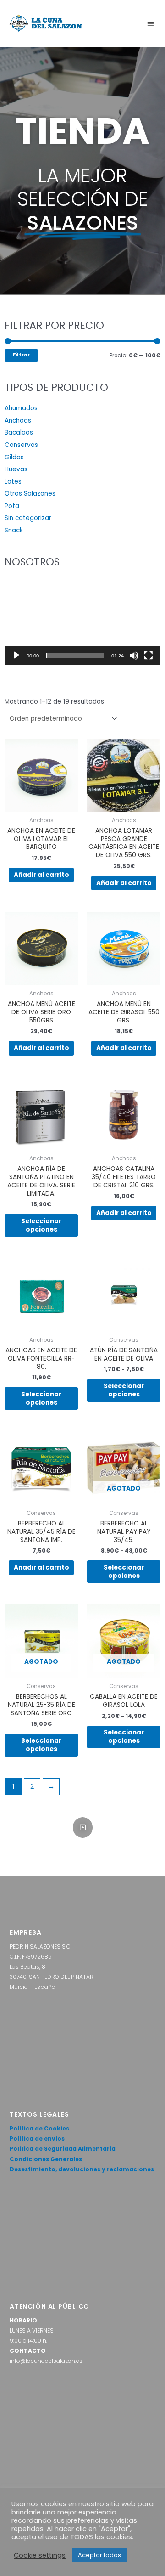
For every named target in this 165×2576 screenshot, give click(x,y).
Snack (14, 530)
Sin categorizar (28, 518)
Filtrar (21, 355)
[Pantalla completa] (148, 655)
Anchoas (18, 421)
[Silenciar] (134, 655)
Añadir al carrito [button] (41, 875)
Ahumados (21, 408)
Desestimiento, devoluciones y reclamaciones (82, 2169)
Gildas (14, 457)
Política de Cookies (39, 2128)
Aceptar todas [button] (99, 2555)
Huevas (16, 469)
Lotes (13, 482)
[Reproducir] (16, 655)
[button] (151, 24)
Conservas (21, 445)
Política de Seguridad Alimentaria (63, 2149)
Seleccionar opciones (41, 1225)
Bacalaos (19, 432)
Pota (12, 506)
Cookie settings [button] (40, 2555)
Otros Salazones (30, 494)
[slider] (75, 655)
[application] (82, 621)
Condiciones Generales (46, 2159)
